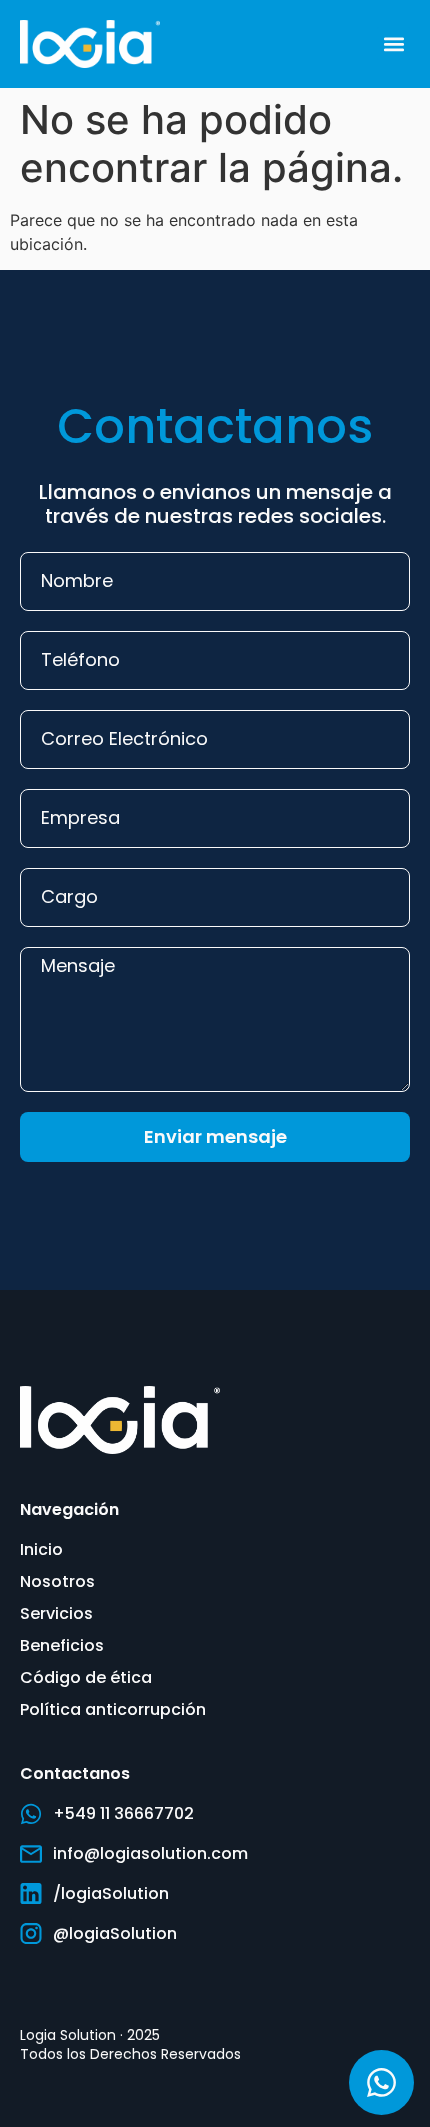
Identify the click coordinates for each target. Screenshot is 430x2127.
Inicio (41, 1549)
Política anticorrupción (113, 1709)
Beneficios (62, 1645)
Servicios (56, 1613)
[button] (393, 43)
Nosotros (57, 1581)
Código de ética (86, 1677)
